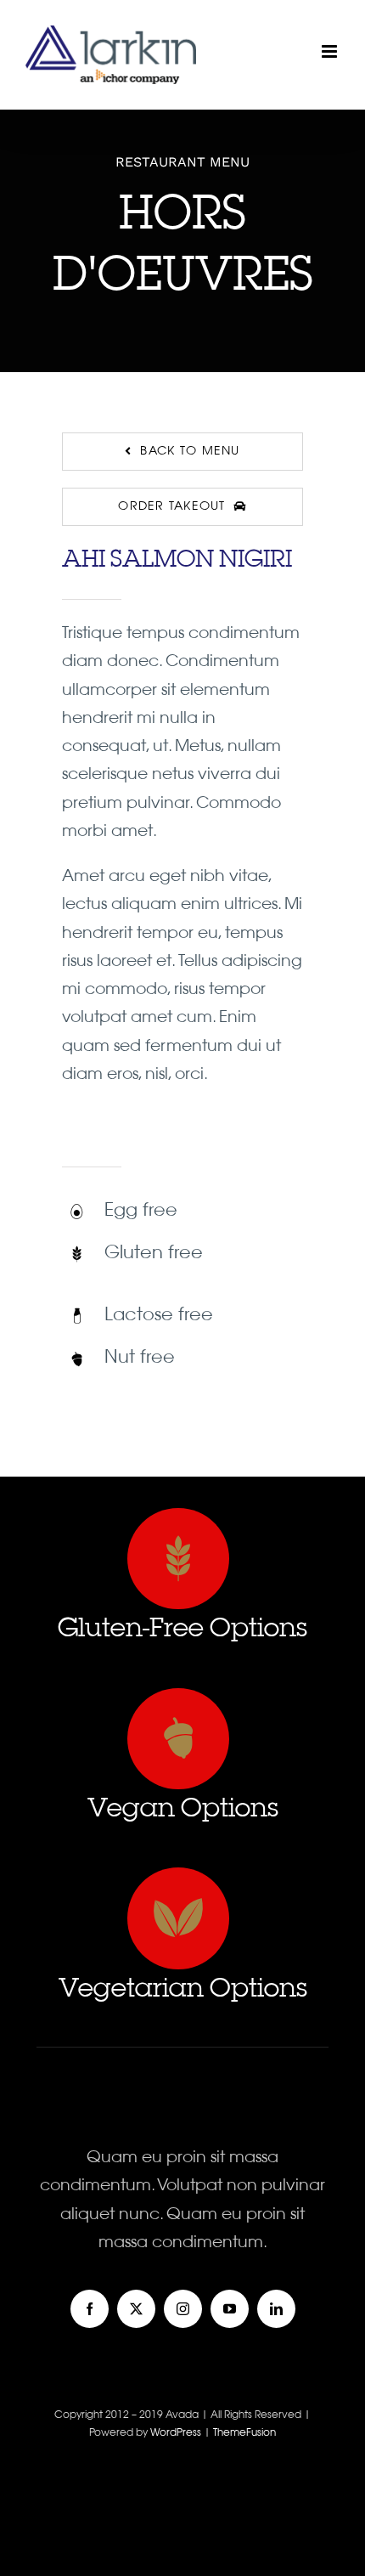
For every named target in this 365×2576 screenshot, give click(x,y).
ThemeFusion (244, 2433)
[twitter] (136, 2309)
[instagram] (183, 2309)
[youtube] (230, 2309)
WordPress (177, 2433)
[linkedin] (276, 2309)
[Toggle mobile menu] (331, 51)
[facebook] (90, 2309)
